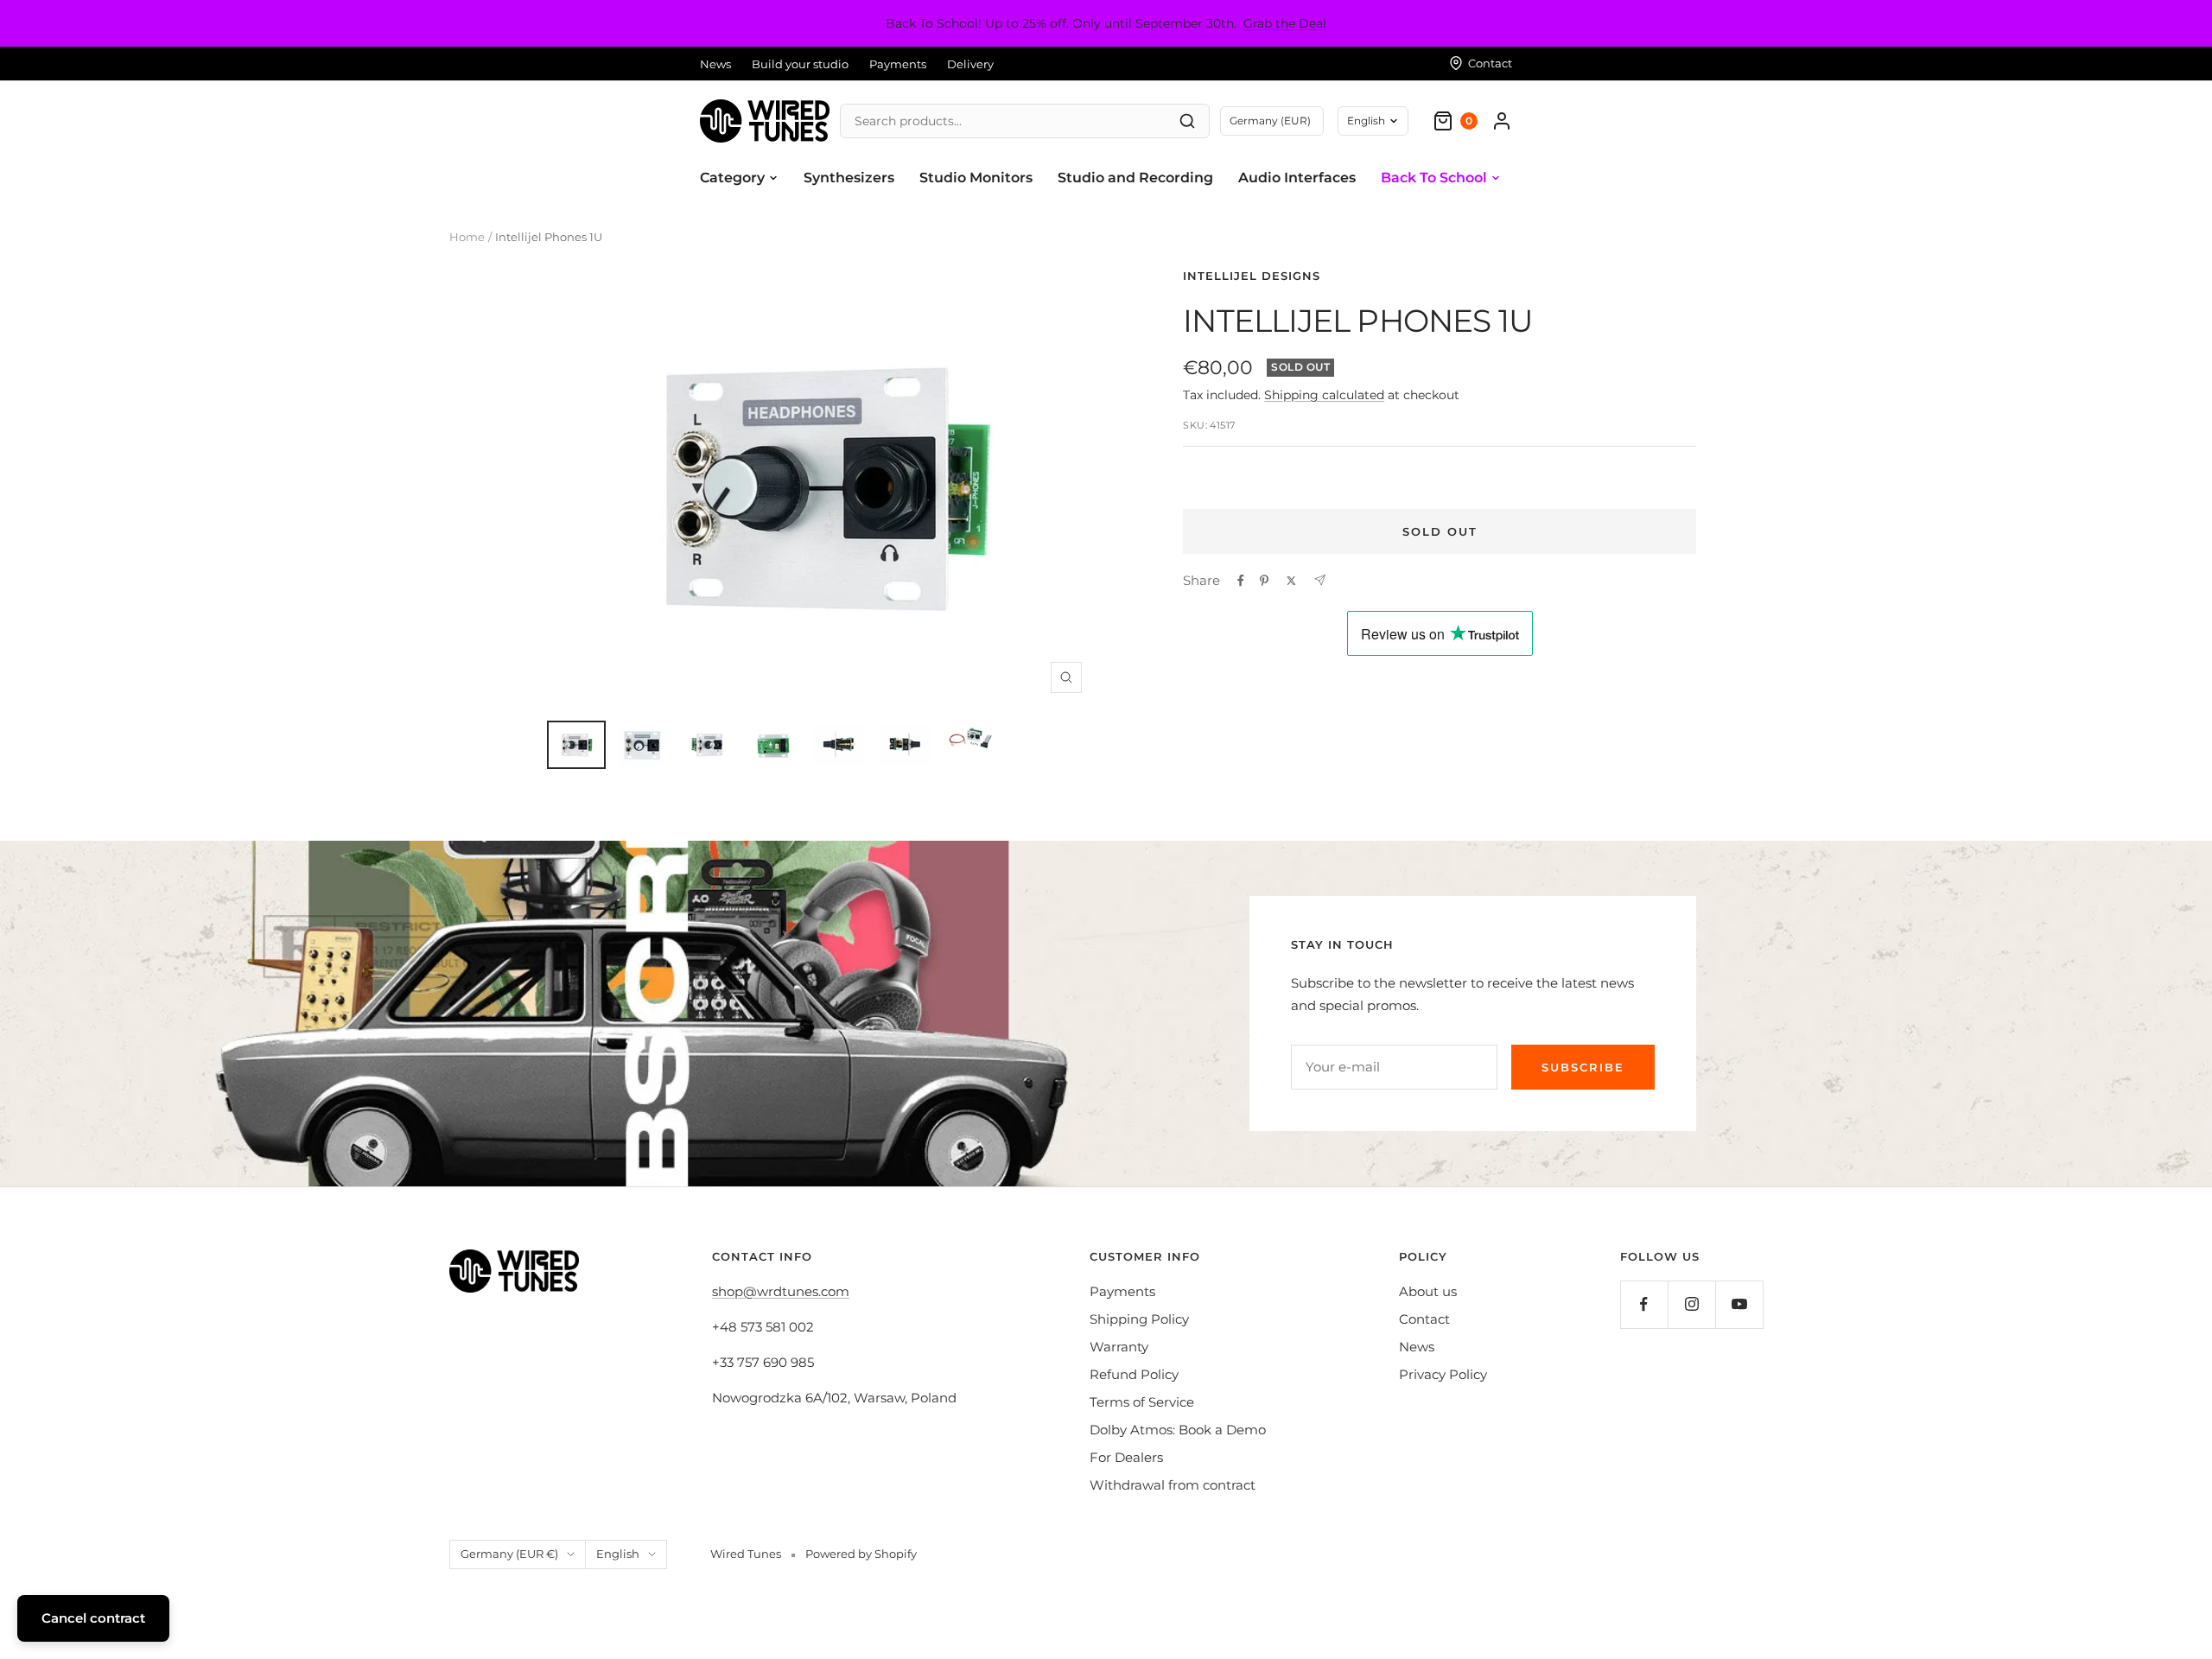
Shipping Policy (1139, 1319)
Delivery (970, 64)
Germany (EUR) (1270, 121)
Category (732, 178)
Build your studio (800, 64)
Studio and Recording (1135, 178)
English (1366, 121)
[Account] (1502, 121)
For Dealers (1126, 1457)
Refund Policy (1134, 1374)
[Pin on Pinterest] (1264, 581)
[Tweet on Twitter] (1291, 581)
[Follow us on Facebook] (1644, 1304)
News (715, 64)
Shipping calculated (1324, 395)
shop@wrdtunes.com (781, 1291)
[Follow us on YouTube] (1739, 1304)
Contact (1424, 1319)
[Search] (1187, 121)
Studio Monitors (976, 178)
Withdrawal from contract (1173, 1485)
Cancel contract (93, 1618)
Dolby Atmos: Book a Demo (1178, 1430)
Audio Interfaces (1297, 178)
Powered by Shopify (861, 1554)
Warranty (1119, 1347)
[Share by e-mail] (1320, 580)
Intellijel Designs (1252, 276)
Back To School (1434, 178)
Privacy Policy (1443, 1374)
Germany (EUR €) (509, 1554)
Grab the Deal (1285, 23)
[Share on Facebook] (1241, 581)
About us (1428, 1291)
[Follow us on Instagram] (1691, 1304)
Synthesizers (849, 178)
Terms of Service (1142, 1402)
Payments (898, 64)
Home (467, 237)
